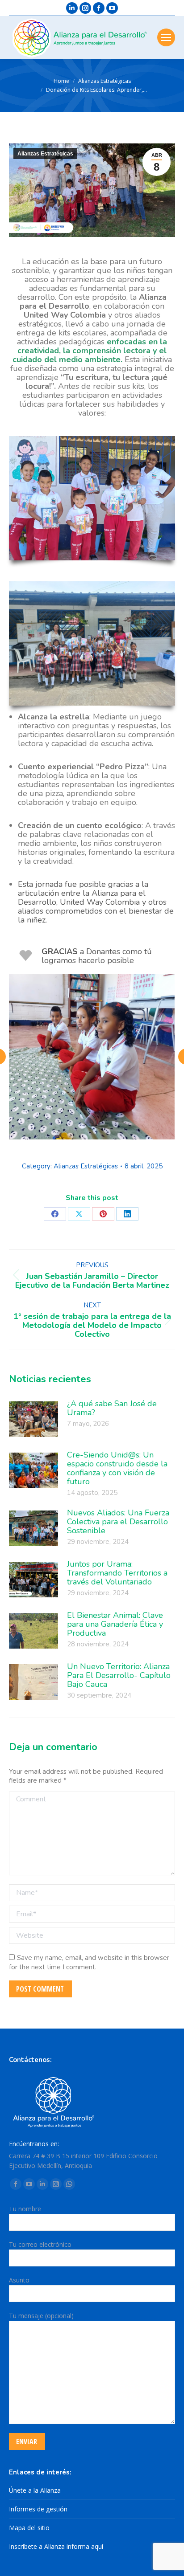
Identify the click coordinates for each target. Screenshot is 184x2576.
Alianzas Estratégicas (45, 154)
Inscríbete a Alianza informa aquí (56, 2546)
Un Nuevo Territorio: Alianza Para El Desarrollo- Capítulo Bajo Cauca (119, 1675)
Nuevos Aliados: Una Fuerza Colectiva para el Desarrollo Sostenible (118, 1522)
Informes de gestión (38, 2509)
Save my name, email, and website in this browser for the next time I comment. (89, 1962)
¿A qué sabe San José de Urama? (112, 1408)
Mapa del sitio (29, 2528)
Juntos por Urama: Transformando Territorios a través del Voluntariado (117, 1573)
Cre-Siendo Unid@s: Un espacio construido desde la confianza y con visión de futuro (117, 1468)
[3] (92, 1057)
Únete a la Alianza (35, 2490)
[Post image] (33, 1419)
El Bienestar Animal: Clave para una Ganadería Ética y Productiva (115, 1624)
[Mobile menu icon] (166, 37)
